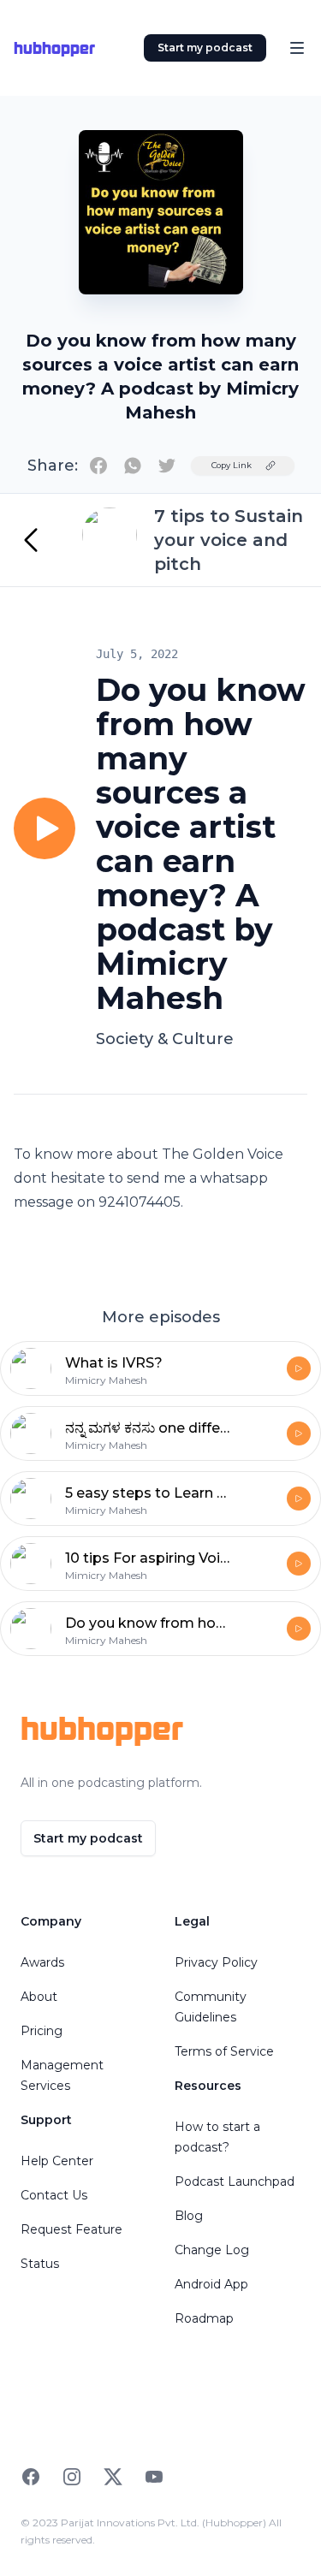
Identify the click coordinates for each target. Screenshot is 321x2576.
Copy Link (232, 465)
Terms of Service (224, 2051)
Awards (42, 1962)
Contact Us (54, 2195)
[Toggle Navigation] (297, 48)
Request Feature (71, 2229)
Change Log (212, 2250)
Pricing (42, 2031)
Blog (189, 2216)
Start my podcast (205, 47)
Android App (211, 2284)
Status (40, 2264)
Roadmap (204, 2318)
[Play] (45, 828)
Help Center (57, 2161)
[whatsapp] (133, 466)
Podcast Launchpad (235, 2181)
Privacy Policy (216, 1962)
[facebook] (98, 466)
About (39, 1997)
